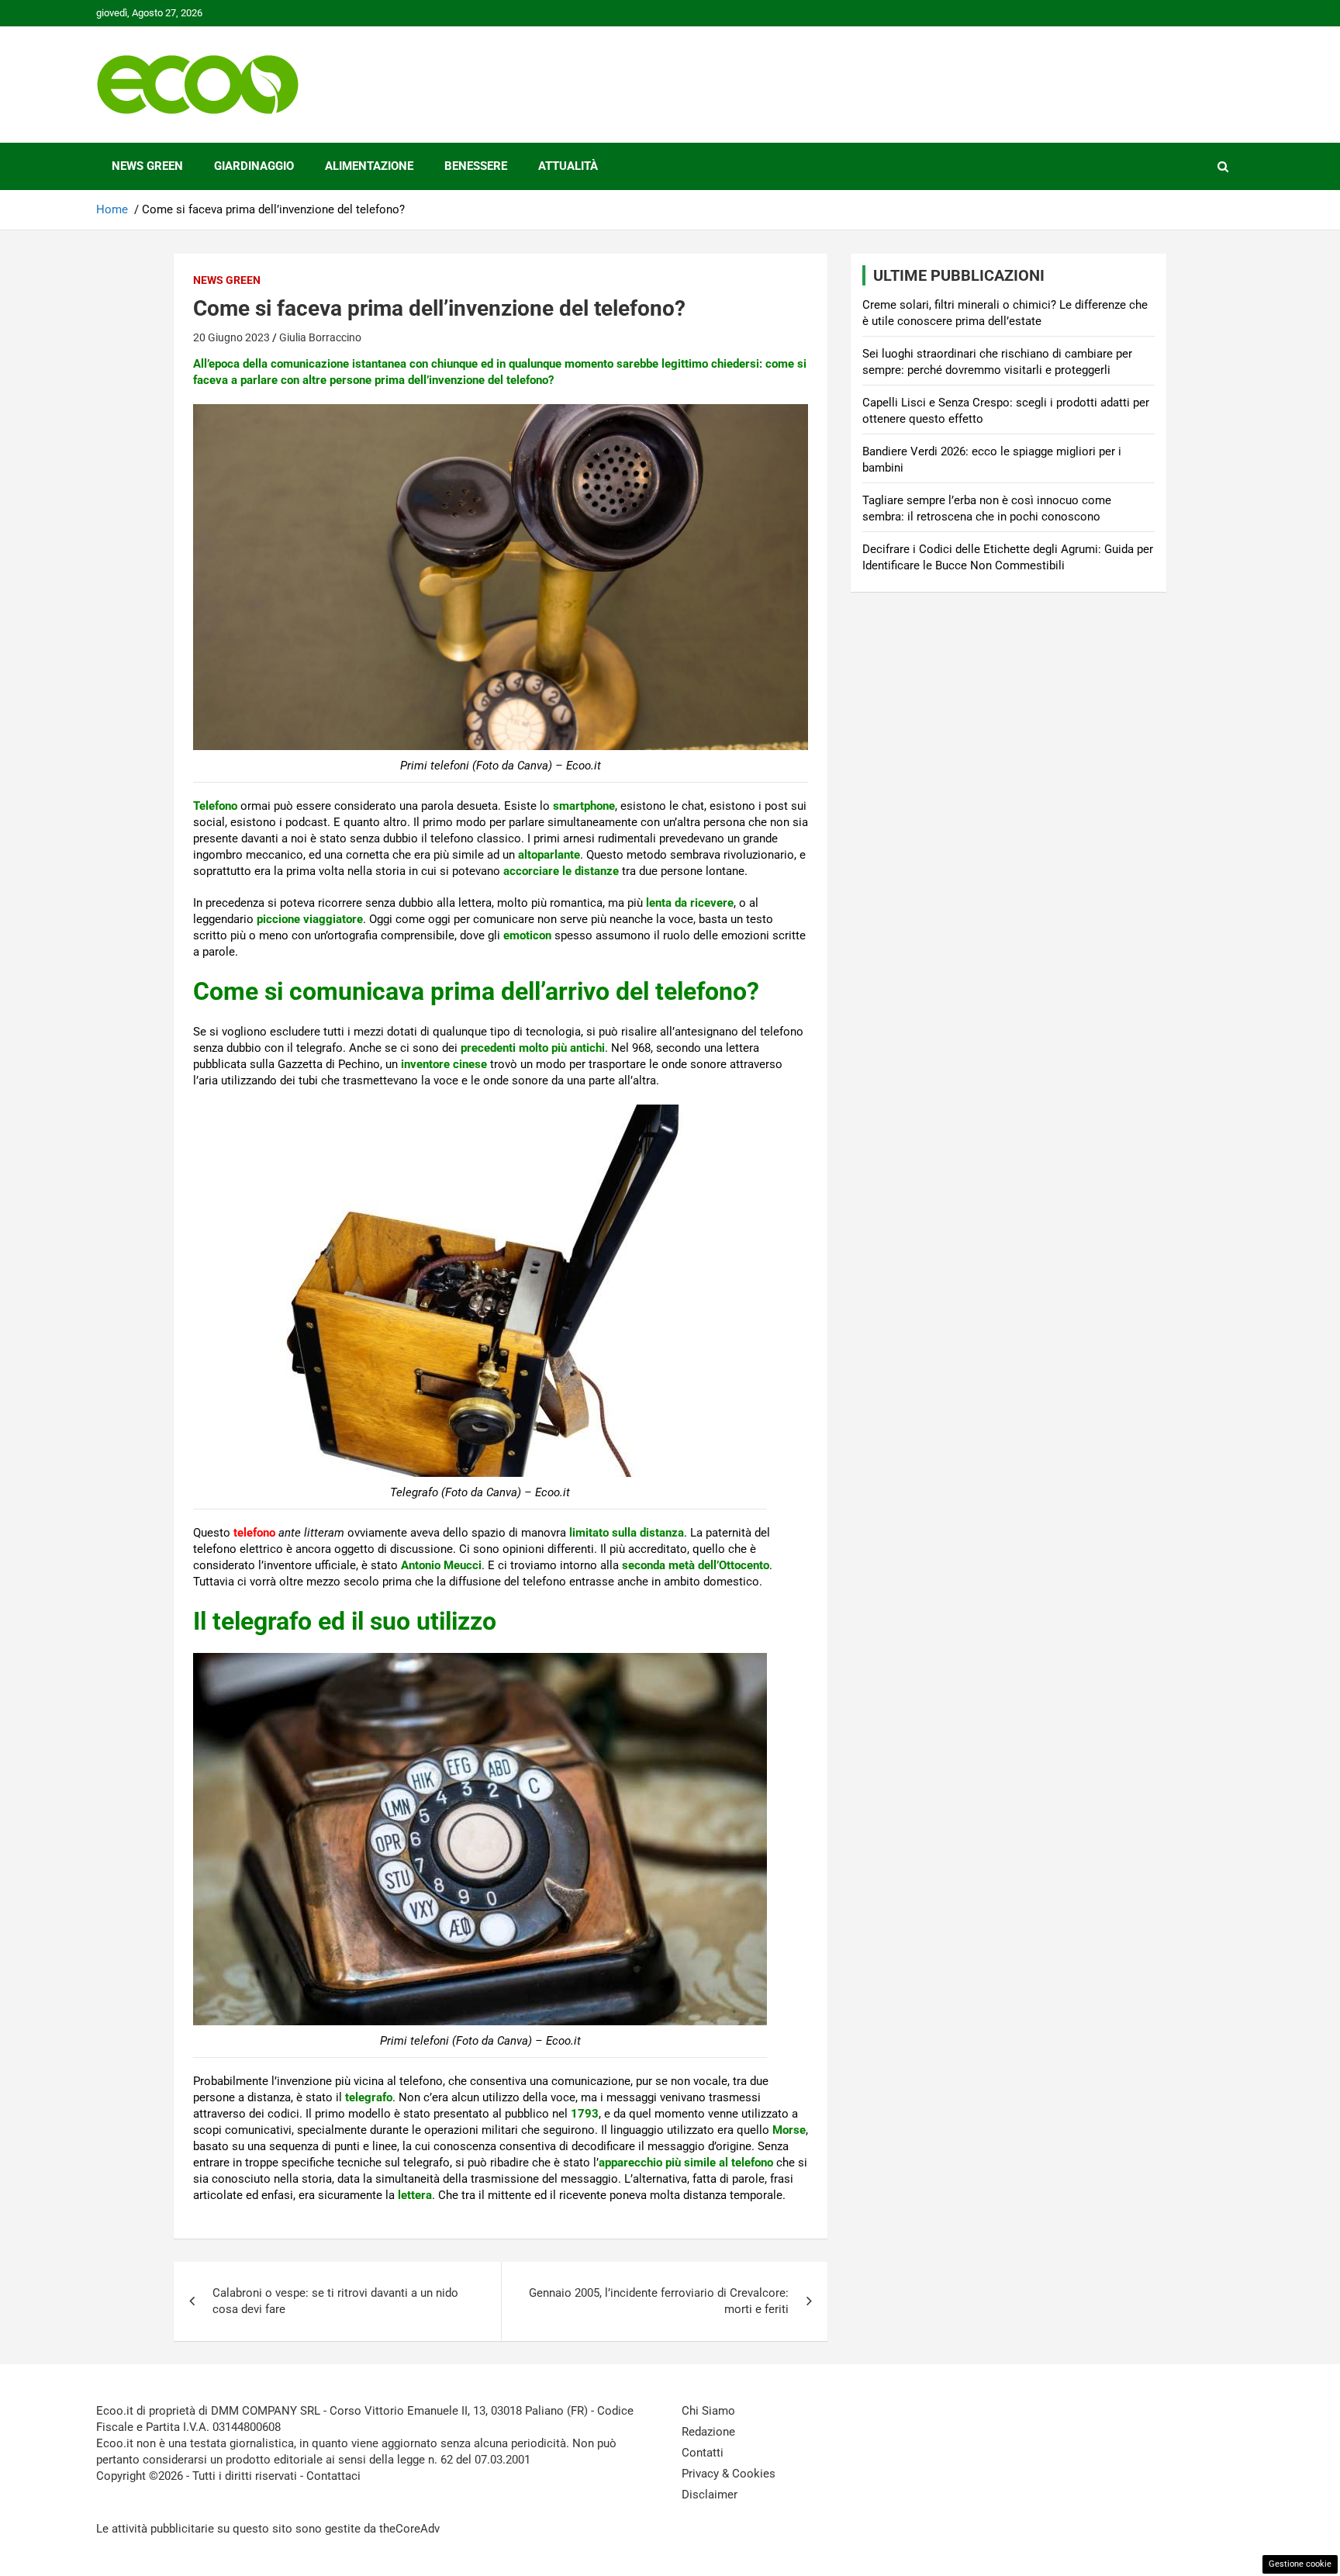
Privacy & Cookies (729, 2474)
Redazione (708, 2432)
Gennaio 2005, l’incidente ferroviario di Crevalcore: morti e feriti (659, 2301)
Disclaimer (710, 2495)
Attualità (568, 166)
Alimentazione (369, 166)
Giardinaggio (254, 166)
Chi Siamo (708, 2411)
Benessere (476, 166)
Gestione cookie (1300, 2564)
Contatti (703, 2453)
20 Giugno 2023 (231, 337)
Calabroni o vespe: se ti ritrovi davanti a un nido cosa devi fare (335, 2301)
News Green (147, 166)
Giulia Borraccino (320, 337)
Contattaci (333, 2476)
